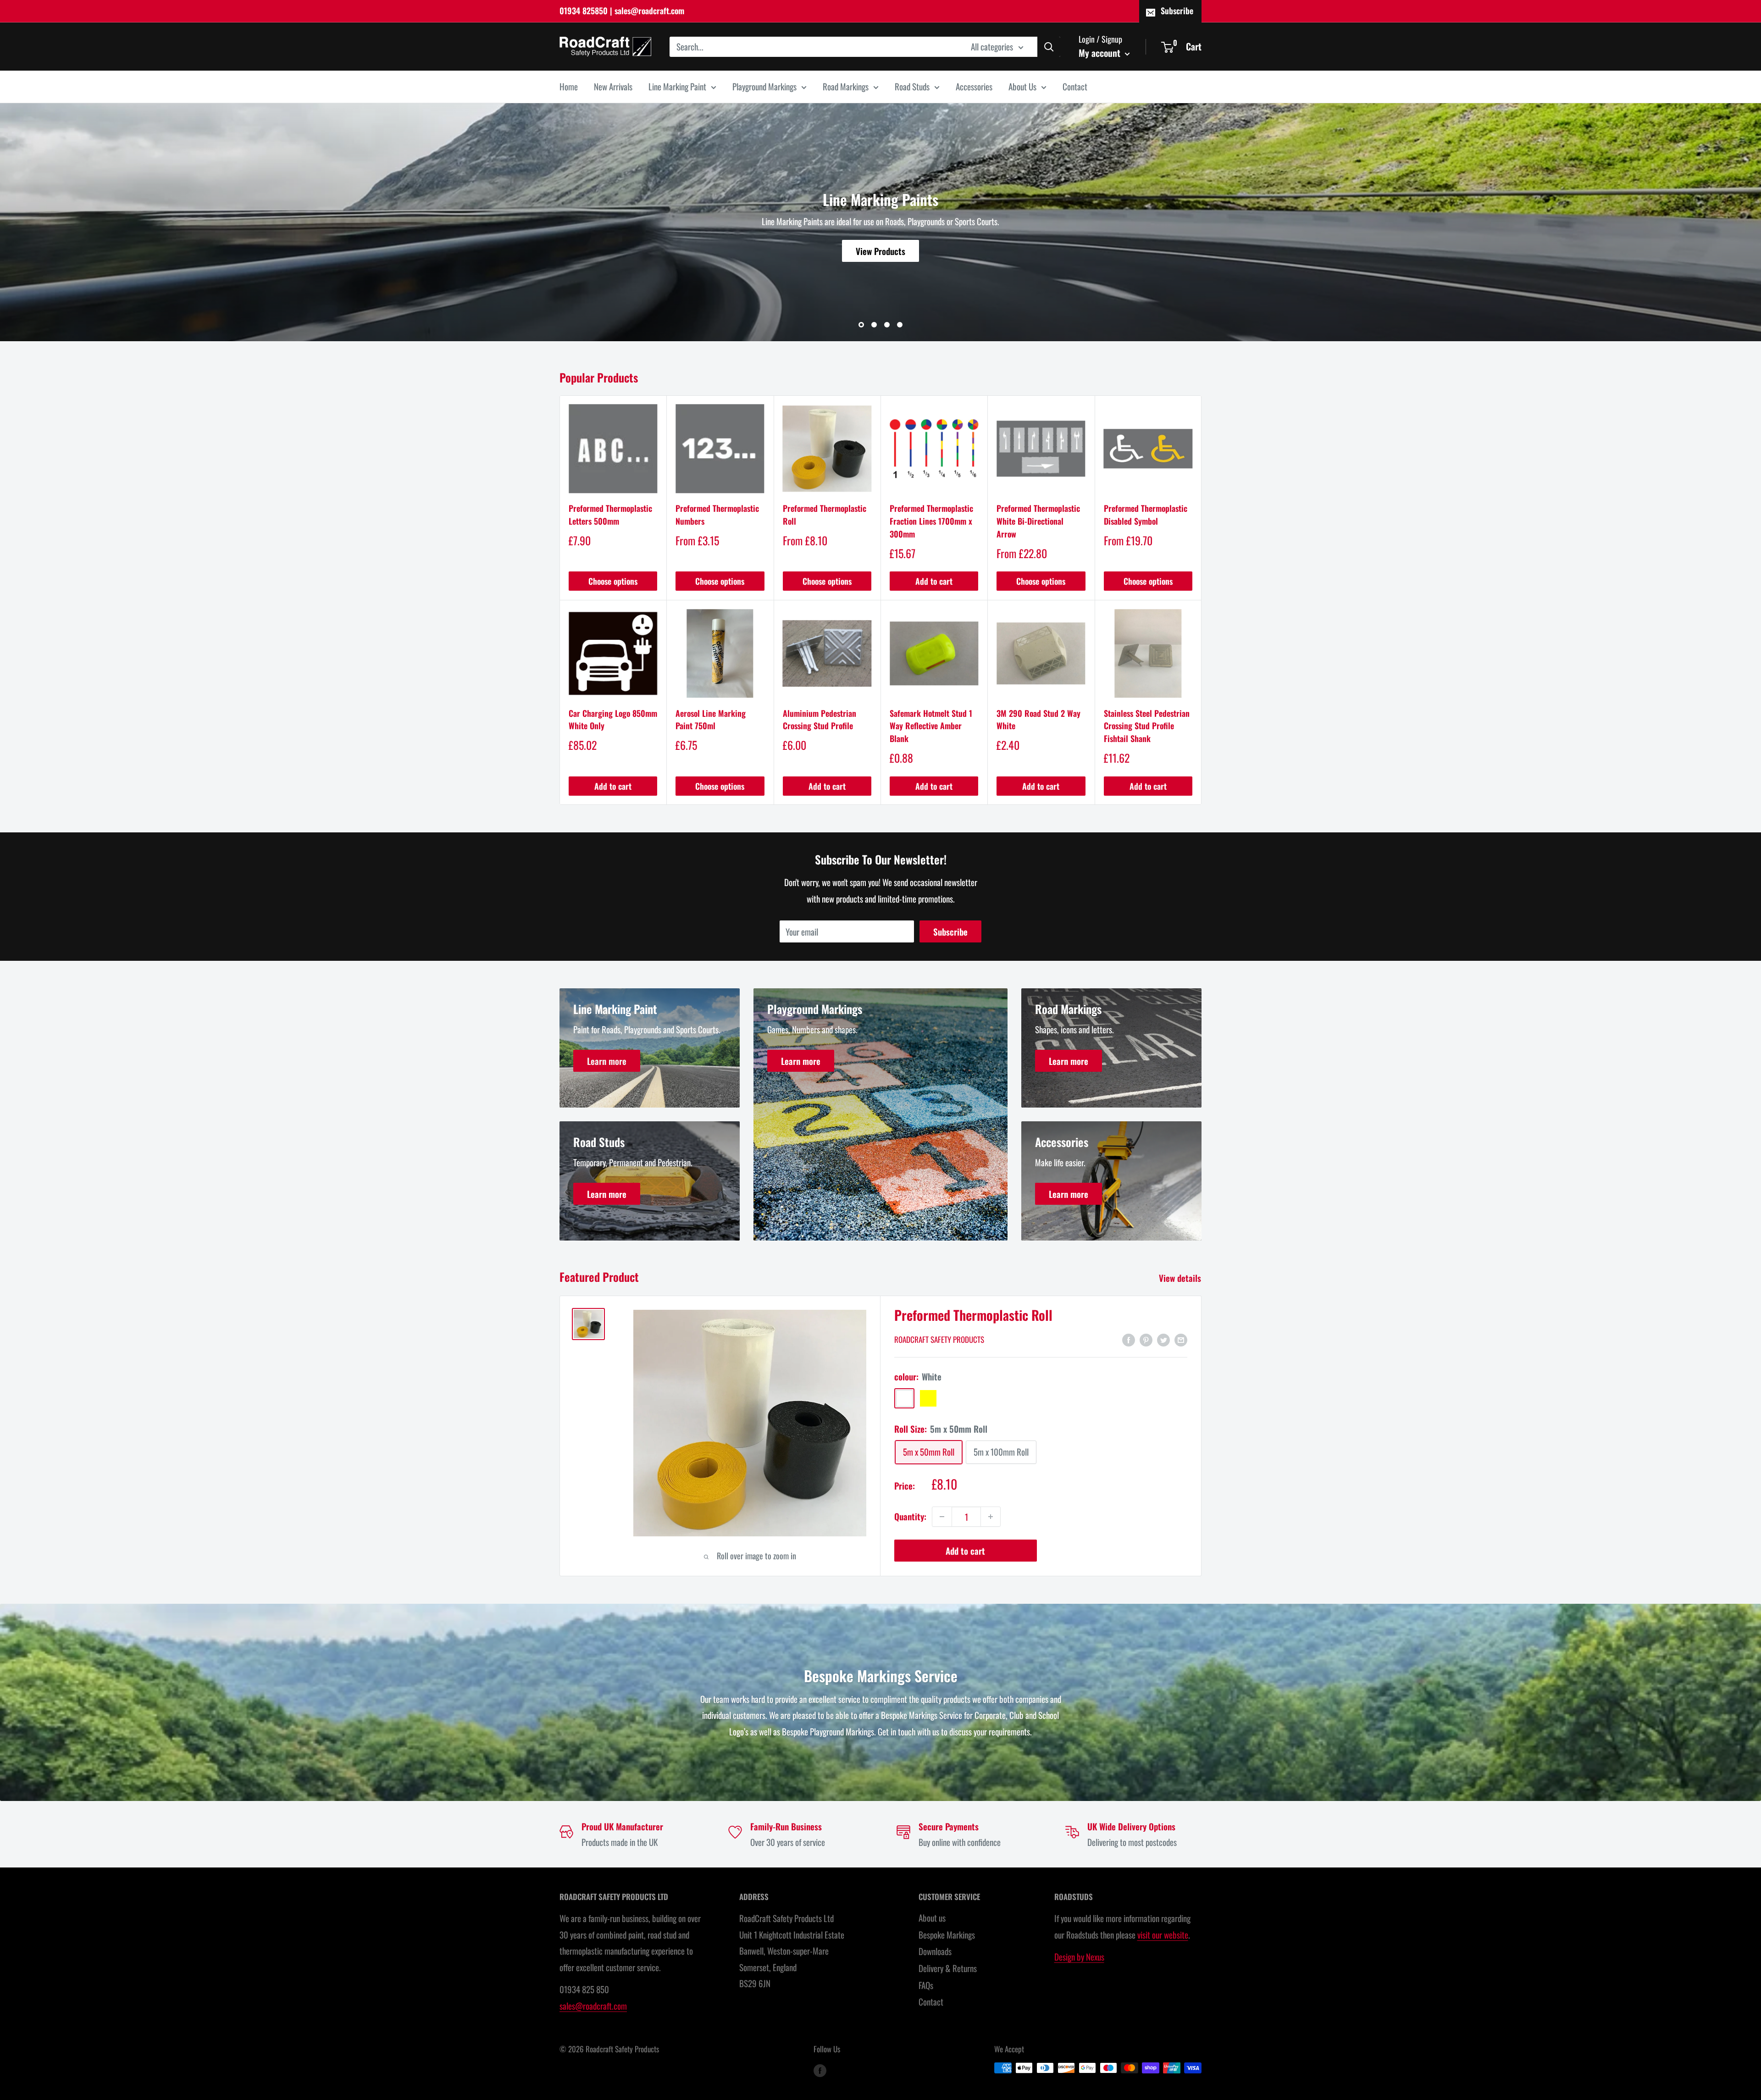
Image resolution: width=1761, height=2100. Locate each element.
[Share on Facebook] (1129, 1339)
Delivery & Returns (948, 1968)
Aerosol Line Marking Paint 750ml (711, 720)
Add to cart (934, 581)
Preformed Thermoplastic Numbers (717, 515)
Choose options (613, 581)
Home (569, 86)
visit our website (1163, 1934)
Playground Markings (764, 86)
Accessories (974, 86)
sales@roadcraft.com (593, 2006)
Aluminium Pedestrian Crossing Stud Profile (820, 720)
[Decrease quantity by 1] (942, 1517)
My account (1101, 52)
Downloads (935, 1951)
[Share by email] (1181, 1339)
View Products (880, 251)
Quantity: (910, 1516)
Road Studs (912, 86)
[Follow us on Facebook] (820, 2070)
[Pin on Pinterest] (1146, 1339)
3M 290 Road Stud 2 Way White (1038, 720)
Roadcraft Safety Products (939, 1339)
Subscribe (1177, 11)
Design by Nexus (1079, 1956)
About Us (1022, 86)
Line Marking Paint (677, 86)
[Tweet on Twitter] (1163, 1339)
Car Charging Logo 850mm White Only (613, 720)
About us (932, 1917)
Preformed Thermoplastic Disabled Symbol (1146, 515)
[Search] (1049, 46)
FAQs (926, 1985)
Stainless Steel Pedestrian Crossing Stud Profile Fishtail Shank (1147, 726)
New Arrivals (613, 86)
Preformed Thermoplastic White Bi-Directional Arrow (1038, 521)
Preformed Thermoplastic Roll (825, 515)
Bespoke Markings (947, 1934)
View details (1181, 1278)
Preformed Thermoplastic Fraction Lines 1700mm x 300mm (931, 521)
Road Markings (846, 86)
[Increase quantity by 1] (991, 1517)
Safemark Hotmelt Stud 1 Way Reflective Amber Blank (931, 726)
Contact (1075, 86)
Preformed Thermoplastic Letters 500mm (610, 515)
